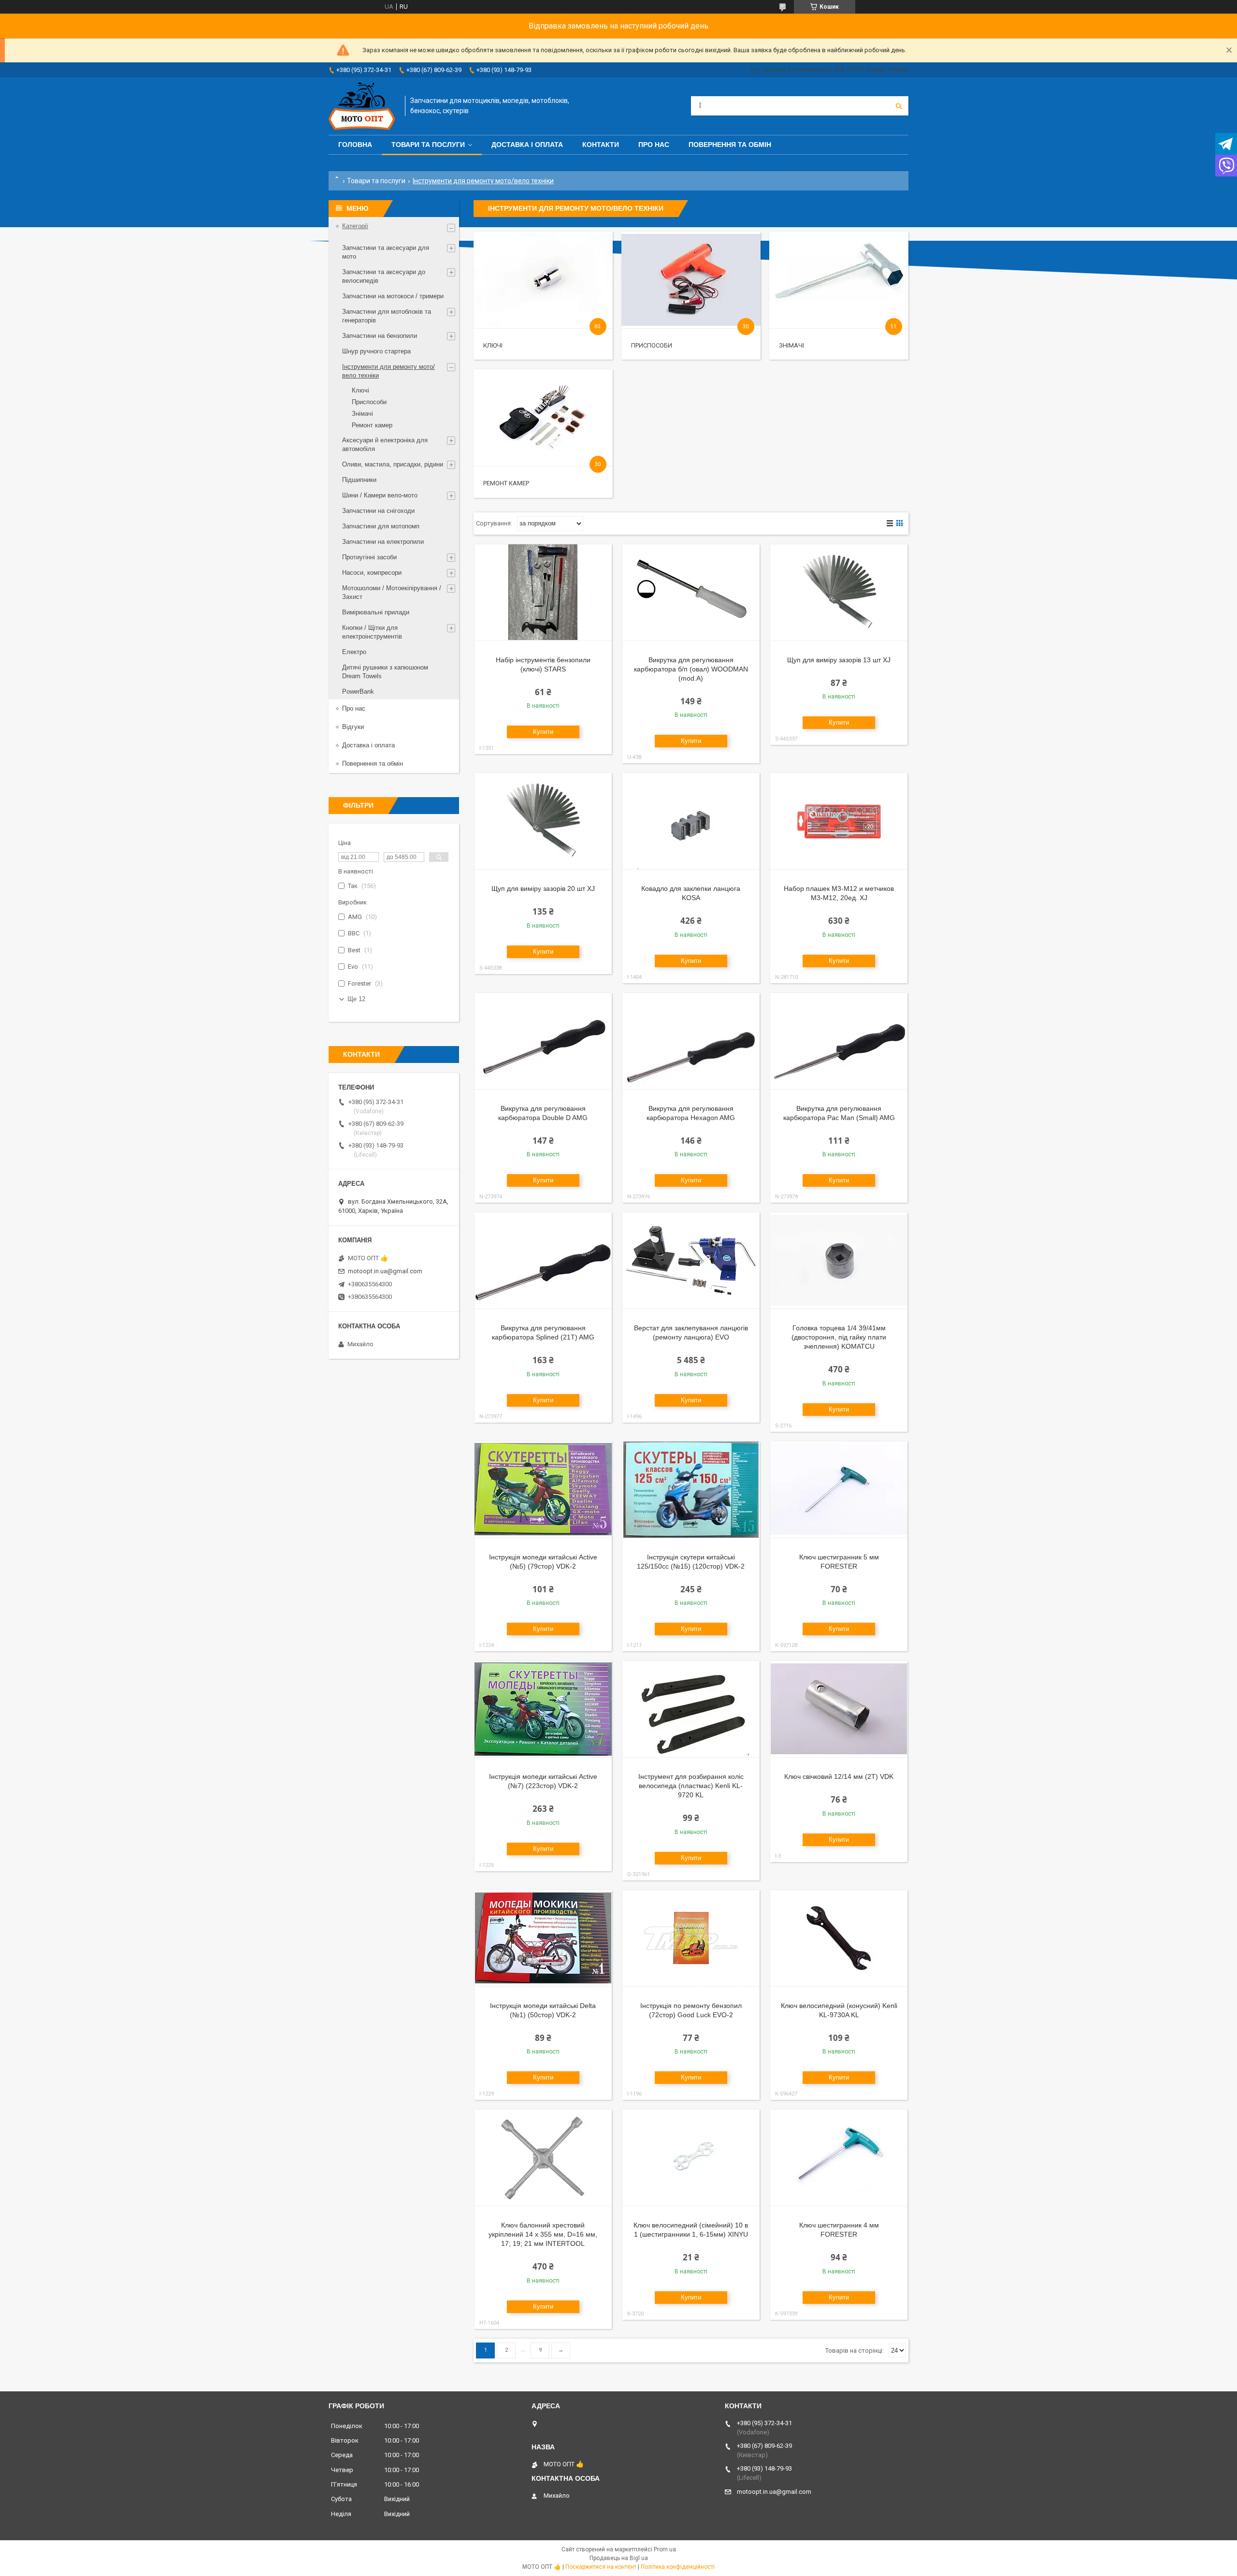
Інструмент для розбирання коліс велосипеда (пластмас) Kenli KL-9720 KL (691, 1786)
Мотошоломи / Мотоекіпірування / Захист (392, 592)
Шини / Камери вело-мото (380, 495)
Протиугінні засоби (369, 557)
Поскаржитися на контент (601, 2567)
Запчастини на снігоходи (378, 511)
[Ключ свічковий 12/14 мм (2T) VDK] (839, 1709)
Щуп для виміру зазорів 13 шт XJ (839, 660)
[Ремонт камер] (543, 418)
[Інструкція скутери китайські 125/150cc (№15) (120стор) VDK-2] (691, 1490)
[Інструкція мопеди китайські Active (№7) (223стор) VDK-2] (543, 1709)
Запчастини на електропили (383, 542)
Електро (354, 652)
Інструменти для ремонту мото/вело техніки (388, 371)
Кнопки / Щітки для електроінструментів (372, 632)
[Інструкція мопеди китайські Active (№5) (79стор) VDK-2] (543, 1490)
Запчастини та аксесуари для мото (386, 252)
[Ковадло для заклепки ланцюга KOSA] (691, 821)
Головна (355, 145)
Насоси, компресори (372, 573)
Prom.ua (665, 2549)
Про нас (654, 145)
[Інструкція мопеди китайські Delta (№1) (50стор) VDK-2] (543, 1938)
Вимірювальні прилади (376, 612)
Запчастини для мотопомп (381, 526)
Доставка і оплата (527, 145)
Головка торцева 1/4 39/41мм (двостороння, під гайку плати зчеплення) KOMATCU (839, 1337)
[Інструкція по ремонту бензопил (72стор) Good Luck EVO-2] (691, 1938)
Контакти (601, 145)
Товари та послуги (428, 145)
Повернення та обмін (730, 145)
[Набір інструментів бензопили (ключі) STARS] (543, 593)
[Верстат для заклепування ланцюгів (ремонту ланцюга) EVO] (691, 1261)
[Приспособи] (691, 280)
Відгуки (353, 727)
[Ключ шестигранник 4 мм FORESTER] (839, 2158)
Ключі (493, 345)
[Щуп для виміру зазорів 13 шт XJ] (839, 593)
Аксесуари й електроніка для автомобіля (385, 444)
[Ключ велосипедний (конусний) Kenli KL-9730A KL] (839, 1938)
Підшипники (359, 480)
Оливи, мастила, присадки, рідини (393, 464)
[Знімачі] (839, 280)
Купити (543, 732)
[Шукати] (899, 106)
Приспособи (652, 345)
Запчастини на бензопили (380, 336)
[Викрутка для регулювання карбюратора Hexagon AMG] (691, 1041)
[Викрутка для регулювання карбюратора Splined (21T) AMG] (543, 1261)
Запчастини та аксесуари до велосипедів (384, 276)
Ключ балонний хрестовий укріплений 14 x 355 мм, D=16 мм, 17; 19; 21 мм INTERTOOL (543, 2234)
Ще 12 (356, 999)
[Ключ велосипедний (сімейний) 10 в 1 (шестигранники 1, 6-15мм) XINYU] (691, 2158)
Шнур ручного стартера (376, 351)
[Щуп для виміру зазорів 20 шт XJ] (543, 821)
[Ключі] (543, 280)
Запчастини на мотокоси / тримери (393, 296)
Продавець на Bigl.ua (619, 2558)
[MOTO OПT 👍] (362, 106)
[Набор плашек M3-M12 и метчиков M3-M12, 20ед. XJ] (839, 821)
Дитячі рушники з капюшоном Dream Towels (385, 672)
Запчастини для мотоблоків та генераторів (387, 316)
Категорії (355, 226)
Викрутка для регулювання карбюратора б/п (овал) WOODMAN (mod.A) (691, 669)
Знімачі (791, 345)
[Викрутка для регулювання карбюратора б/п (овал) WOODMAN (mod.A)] (691, 593)
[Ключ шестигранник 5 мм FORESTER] (839, 1490)
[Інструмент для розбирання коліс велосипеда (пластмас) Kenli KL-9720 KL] (691, 1709)
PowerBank (358, 691)
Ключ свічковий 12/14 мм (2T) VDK (839, 1776)
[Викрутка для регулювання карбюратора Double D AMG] (543, 1041)
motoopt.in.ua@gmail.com (385, 1271)
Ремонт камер (506, 483)
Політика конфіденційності (678, 2567)
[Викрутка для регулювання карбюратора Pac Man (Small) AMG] (839, 1041)
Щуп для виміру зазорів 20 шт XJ (543, 888)
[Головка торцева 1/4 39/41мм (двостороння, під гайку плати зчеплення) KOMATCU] (839, 1261)
